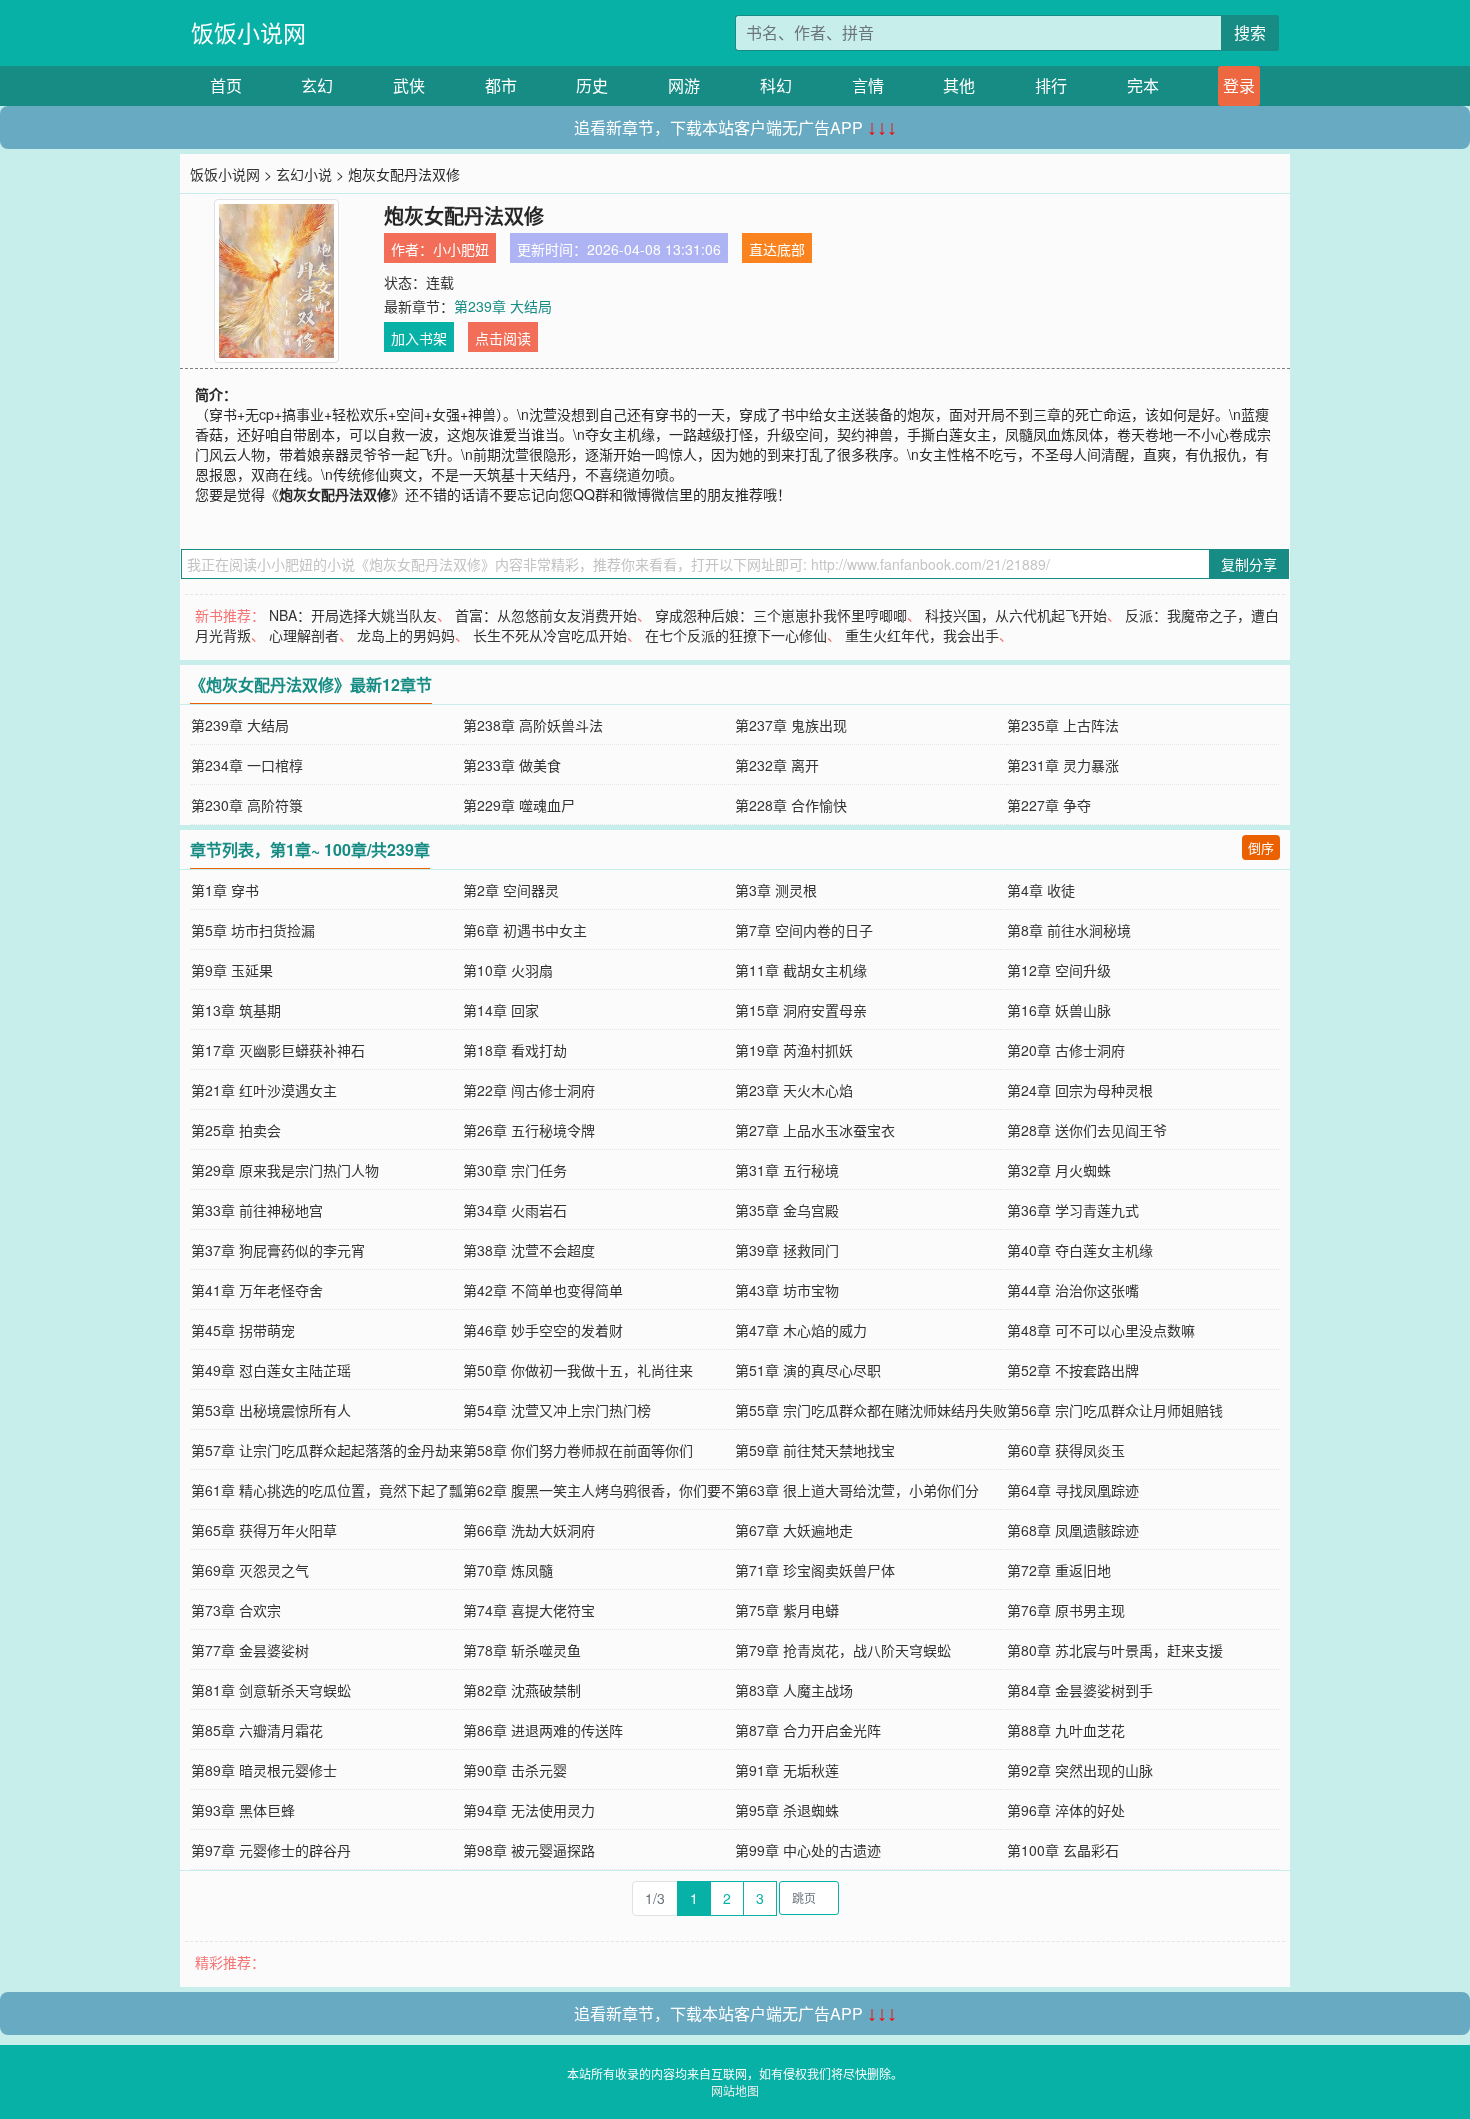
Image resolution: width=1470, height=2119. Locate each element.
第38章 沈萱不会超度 (529, 1250)
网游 (684, 85)
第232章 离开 (777, 765)
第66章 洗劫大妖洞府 (529, 1530)
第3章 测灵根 (776, 890)
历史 (592, 85)
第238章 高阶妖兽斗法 (533, 725)
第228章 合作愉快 (791, 805)
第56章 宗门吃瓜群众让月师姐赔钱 (1115, 1410)
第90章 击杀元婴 (515, 1770)
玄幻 (317, 85)
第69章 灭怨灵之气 (250, 1570)
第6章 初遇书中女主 (525, 930)
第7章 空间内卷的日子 (804, 930)
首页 (226, 85)
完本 (1143, 85)
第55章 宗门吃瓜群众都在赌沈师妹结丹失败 (871, 1410)
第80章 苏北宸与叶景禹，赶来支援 (1115, 1650)
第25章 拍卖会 (236, 1130)
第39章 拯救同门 (787, 1250)
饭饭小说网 (248, 32)
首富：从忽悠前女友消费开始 (546, 615)
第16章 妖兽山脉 (1059, 1010)
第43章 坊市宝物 (787, 1290)
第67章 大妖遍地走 (794, 1530)
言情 (868, 85)
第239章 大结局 (503, 306)
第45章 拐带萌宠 (243, 1330)
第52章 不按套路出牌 (1073, 1370)
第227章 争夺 (1049, 805)
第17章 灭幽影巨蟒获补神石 (278, 1050)
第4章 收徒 (1041, 890)
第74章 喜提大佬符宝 (529, 1610)
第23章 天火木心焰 (794, 1090)
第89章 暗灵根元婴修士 (264, 1770)
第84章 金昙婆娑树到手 (1080, 1690)
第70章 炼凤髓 (508, 1570)
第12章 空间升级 (1059, 970)
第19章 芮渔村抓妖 (794, 1050)
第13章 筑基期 (236, 1010)
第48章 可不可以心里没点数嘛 (1101, 1330)
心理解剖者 (304, 635)
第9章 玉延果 (232, 970)
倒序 (1261, 847)
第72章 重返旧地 (1059, 1570)
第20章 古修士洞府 (1066, 1050)
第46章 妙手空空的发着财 (543, 1330)
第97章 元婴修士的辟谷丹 (271, 1850)
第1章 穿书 (225, 890)
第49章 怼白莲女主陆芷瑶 (271, 1370)
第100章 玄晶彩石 (1063, 1850)
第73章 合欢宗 (236, 1610)
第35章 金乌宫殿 (787, 1210)
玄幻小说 (304, 174)
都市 (501, 85)
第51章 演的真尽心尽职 (808, 1370)
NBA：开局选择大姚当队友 (353, 615)
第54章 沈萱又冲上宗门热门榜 (557, 1410)
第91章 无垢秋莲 (787, 1770)
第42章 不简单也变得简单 (543, 1290)
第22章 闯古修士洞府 (529, 1090)
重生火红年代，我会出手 (922, 635)
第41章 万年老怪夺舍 (257, 1290)
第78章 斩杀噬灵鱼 (522, 1650)
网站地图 (735, 2090)
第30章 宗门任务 (515, 1170)
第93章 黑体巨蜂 (243, 1810)
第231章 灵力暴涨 (1063, 765)
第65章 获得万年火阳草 (264, 1530)
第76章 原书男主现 (1066, 1610)
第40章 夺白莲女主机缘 (1080, 1250)
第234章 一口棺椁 (247, 765)
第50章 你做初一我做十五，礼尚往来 (578, 1370)
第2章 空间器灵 (511, 890)
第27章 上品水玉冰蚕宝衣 (815, 1130)
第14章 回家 (501, 1010)
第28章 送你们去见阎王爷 (1087, 1130)
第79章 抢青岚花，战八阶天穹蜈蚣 (843, 1650)
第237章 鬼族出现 (791, 725)
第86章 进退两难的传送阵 (543, 1730)
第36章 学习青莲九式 (1073, 1210)
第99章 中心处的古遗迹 (808, 1850)
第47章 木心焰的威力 (801, 1330)
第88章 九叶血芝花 (1066, 1730)
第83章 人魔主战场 (794, 1690)
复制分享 (1249, 564)
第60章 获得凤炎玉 (1066, 1450)
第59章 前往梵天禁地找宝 (815, 1450)
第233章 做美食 (512, 765)
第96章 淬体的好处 (1066, 1810)
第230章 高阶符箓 (247, 805)
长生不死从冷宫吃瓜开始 (550, 635)
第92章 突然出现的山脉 (1080, 1770)
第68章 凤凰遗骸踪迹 (1073, 1530)
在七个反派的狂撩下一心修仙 (736, 635)
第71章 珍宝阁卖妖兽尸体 (815, 1570)
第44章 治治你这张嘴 (1073, 1290)
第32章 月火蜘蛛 (1059, 1170)
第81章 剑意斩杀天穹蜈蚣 (271, 1690)
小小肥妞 (461, 249)
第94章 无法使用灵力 (529, 1810)
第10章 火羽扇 (508, 970)
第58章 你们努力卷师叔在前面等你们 (578, 1450)
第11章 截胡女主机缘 (801, 970)
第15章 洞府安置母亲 (801, 1010)
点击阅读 (503, 338)
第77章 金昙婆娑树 (250, 1650)
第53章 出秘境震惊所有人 (271, 1410)
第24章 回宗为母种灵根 (1080, 1090)
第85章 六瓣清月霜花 (257, 1730)
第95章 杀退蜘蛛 (787, 1810)
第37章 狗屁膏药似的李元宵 (278, 1250)
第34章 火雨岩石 (515, 1210)
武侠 (409, 85)
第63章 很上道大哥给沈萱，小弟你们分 (857, 1490)
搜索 (1250, 32)
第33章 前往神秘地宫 (257, 1210)
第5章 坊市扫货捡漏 (253, 930)
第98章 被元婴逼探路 (529, 1850)
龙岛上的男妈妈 (406, 635)
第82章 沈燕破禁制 (522, 1690)
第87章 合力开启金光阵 (808, 1730)
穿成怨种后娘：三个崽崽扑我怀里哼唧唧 (781, 615)
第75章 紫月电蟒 (787, 1610)
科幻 (776, 85)
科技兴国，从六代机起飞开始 (1016, 615)
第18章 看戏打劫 (515, 1050)
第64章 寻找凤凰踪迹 (1073, 1490)
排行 (1051, 85)
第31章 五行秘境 (787, 1170)
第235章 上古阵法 (1063, 725)
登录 (1239, 85)
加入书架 (419, 338)
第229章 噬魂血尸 (519, 805)
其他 (959, 85)
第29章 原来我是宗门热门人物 (285, 1170)
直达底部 (777, 249)
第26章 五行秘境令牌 (529, 1130)
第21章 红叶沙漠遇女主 (264, 1090)
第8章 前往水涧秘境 (1069, 930)
